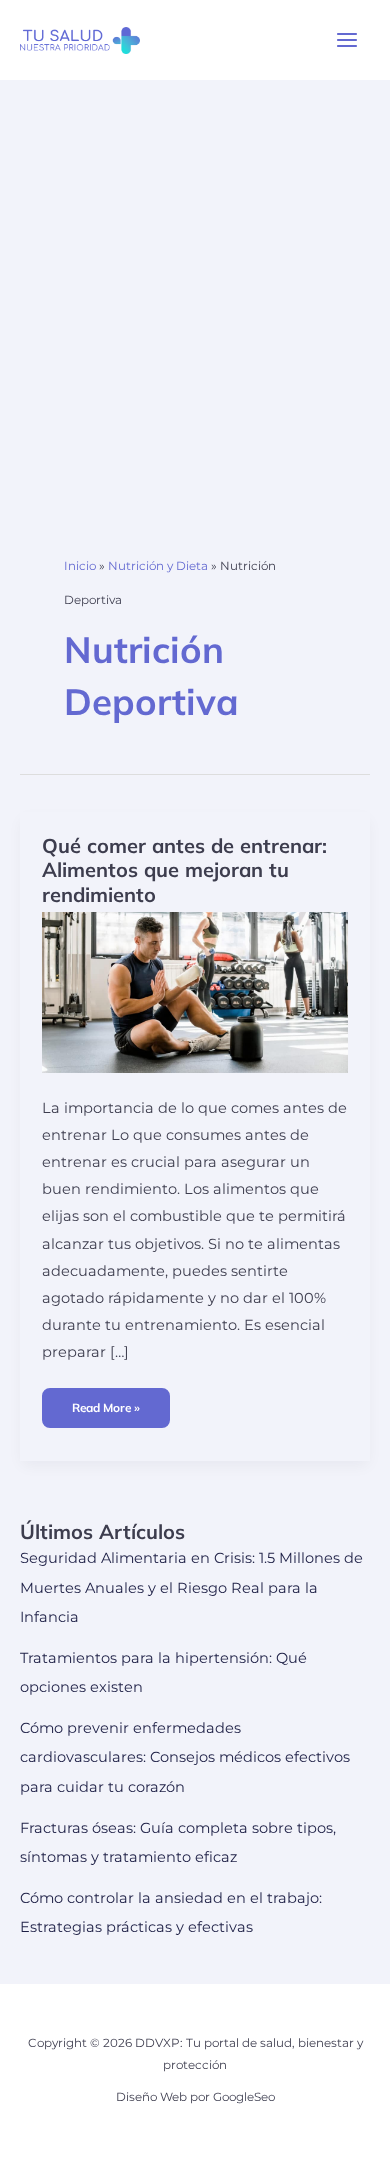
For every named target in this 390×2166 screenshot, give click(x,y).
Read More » (105, 1413)
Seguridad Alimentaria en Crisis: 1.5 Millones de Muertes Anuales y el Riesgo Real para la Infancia (191, 1587)
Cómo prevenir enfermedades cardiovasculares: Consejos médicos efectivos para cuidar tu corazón (185, 1757)
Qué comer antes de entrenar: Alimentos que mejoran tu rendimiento (184, 870)
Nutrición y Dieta (158, 566)
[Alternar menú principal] (347, 40)
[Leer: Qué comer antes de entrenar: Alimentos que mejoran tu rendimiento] (195, 991)
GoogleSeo (244, 2097)
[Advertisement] (195, 285)
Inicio (80, 566)
